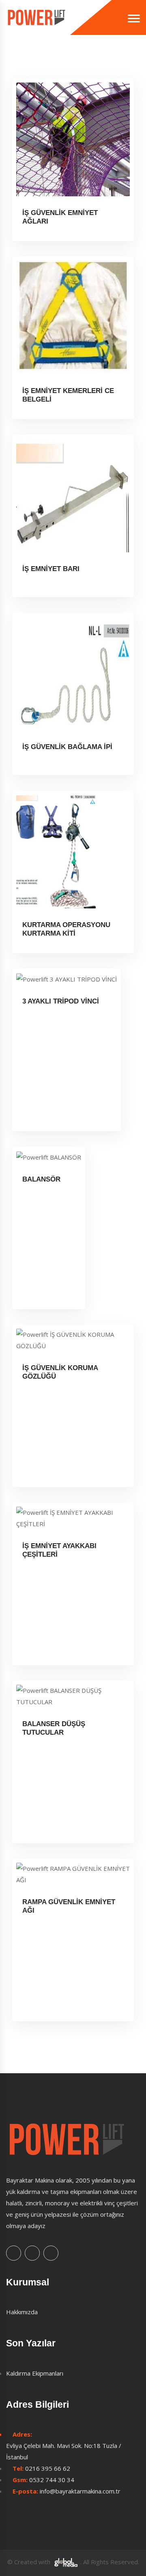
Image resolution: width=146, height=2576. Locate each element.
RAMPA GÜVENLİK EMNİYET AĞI (69, 1906)
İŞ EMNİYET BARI (51, 569)
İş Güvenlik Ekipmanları (100, 63)
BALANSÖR (41, 1179)
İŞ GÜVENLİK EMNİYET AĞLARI (60, 217)
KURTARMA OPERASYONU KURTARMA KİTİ (66, 929)
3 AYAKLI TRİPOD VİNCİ (61, 1001)
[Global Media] (66, 2562)
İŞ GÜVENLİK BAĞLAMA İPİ (67, 747)
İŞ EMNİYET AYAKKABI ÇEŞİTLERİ (59, 1550)
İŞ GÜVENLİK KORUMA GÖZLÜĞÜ (60, 1372)
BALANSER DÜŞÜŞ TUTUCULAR (54, 1728)
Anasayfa (19, 63)
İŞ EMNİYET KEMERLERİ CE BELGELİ (68, 395)
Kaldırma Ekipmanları (35, 2373)
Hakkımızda (22, 2312)
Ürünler (50, 63)
